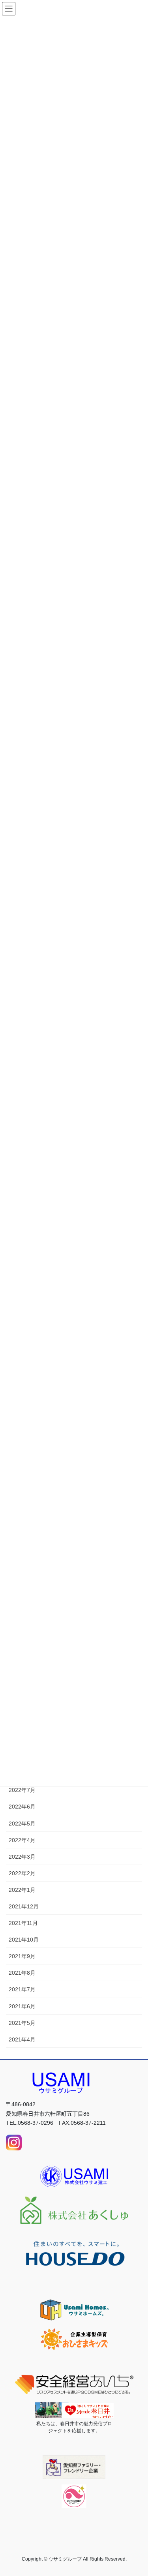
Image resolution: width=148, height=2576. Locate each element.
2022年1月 (22, 1890)
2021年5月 (22, 2023)
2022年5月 (22, 1824)
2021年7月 (22, 1989)
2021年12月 (24, 1906)
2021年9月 (22, 1956)
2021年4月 (22, 2039)
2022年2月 (22, 1873)
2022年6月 (22, 1807)
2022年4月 (22, 1840)
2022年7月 (22, 1790)
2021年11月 (23, 1923)
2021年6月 (22, 2006)
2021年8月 (22, 1973)
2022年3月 (22, 1857)
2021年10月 (24, 1940)
